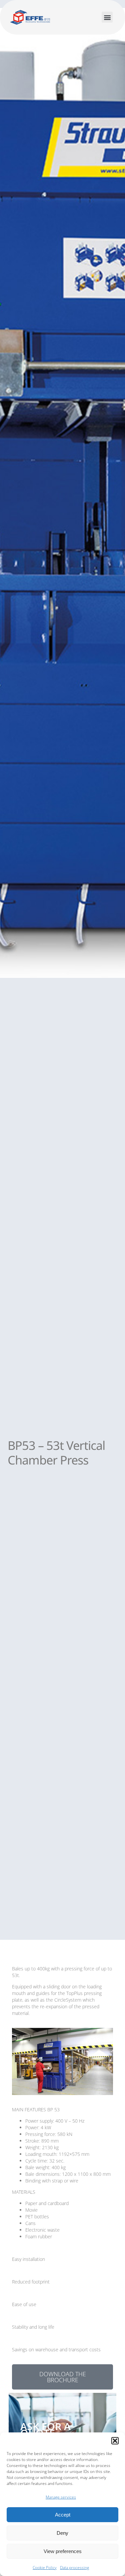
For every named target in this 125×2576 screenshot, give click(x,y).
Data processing (74, 2568)
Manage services (61, 2497)
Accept (63, 2515)
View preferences (63, 2551)
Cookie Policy (45, 2568)
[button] (115, 2441)
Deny (62, 2533)
